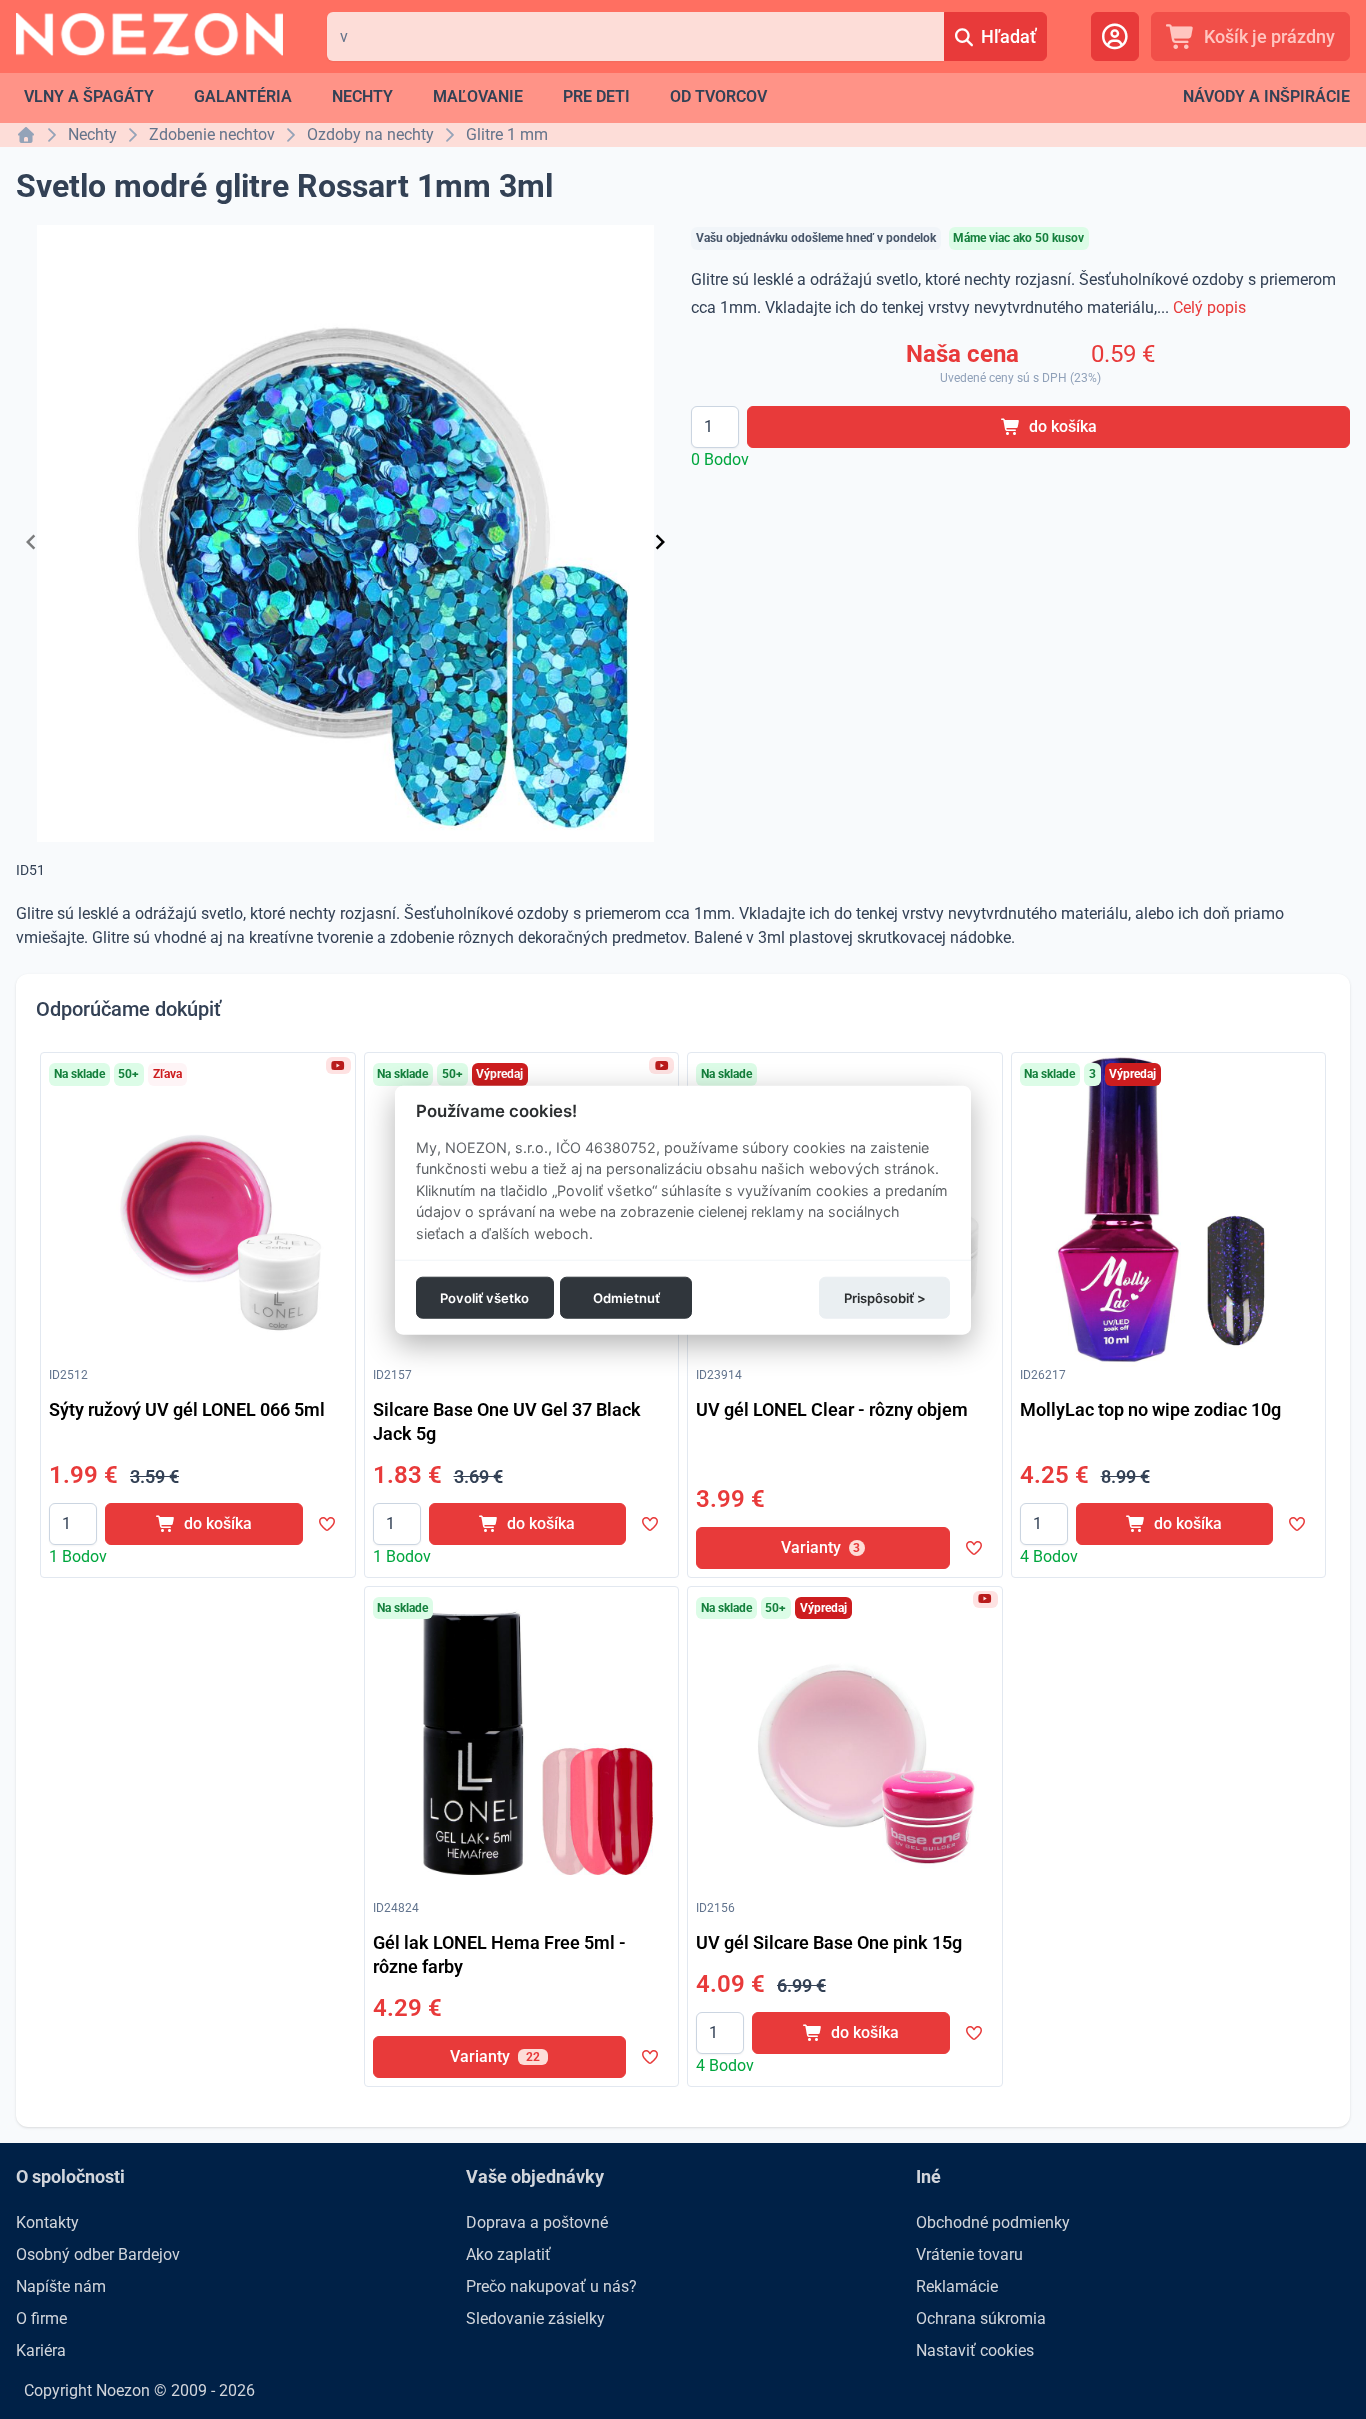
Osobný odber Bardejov (98, 2254)
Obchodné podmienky (993, 2222)
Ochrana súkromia (981, 2318)
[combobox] (635, 36)
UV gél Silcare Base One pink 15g (829, 1942)
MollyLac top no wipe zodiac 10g (1150, 1409)
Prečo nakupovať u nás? (551, 2286)
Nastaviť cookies (975, 2350)
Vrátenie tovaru (969, 2254)
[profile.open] (1115, 36)
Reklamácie (957, 2286)
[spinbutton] (715, 427)
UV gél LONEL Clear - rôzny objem (832, 1409)
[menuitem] (89, 97)
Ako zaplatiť (508, 2254)
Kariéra (41, 2350)
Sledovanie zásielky (535, 2318)
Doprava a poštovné (537, 2222)
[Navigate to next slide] (660, 542)
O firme (41, 2318)
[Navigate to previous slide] (31, 542)
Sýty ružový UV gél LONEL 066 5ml (187, 1409)
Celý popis (1209, 307)
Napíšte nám (61, 2286)
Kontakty (47, 2222)
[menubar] (395, 97)
